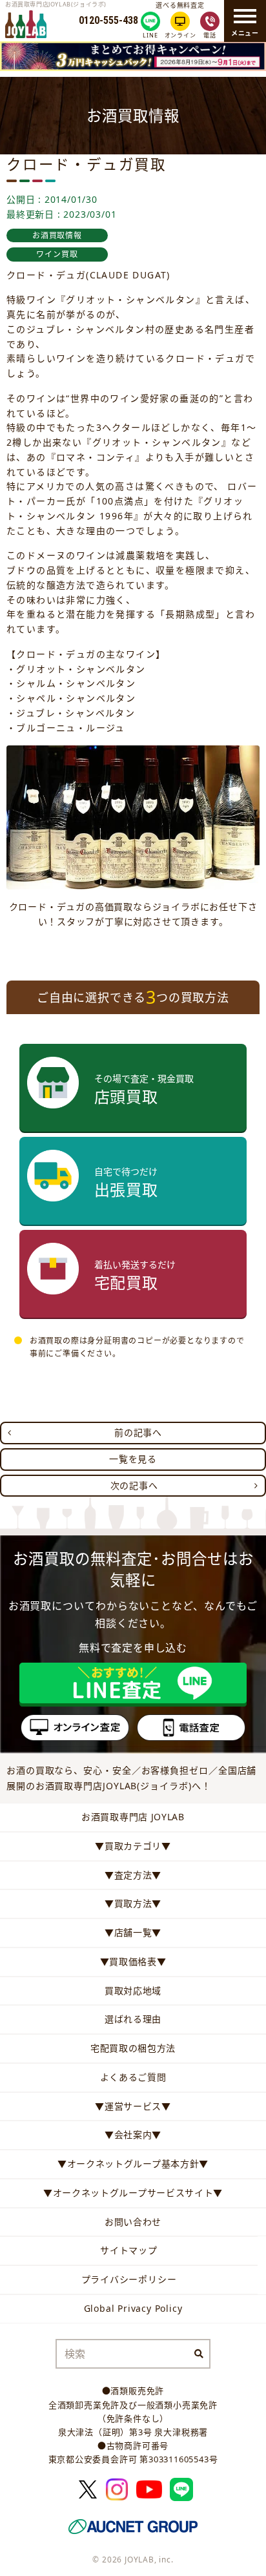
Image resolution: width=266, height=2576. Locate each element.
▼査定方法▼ (133, 1875)
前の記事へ (138, 1432)
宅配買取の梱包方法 (133, 2048)
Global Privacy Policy (133, 2308)
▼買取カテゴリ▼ (133, 1846)
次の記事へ (134, 1485)
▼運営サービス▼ (133, 2106)
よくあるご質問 (133, 2077)
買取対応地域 (133, 1990)
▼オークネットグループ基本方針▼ (133, 2164)
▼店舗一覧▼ (133, 1932)
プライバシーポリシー (129, 2279)
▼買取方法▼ (133, 1903)
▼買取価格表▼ (133, 1961)
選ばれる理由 (133, 2019)
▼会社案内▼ (133, 2135)
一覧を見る (133, 1459)
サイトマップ (129, 2250)
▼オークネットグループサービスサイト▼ (133, 2193)
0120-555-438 (108, 21)
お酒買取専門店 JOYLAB (133, 1817)
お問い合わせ (133, 2222)
